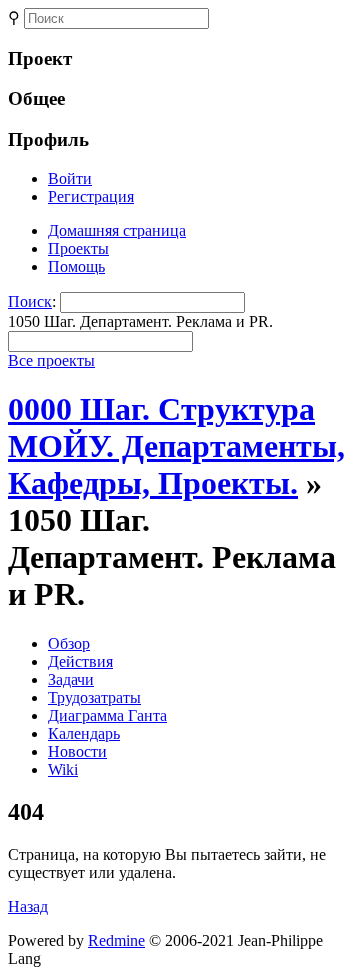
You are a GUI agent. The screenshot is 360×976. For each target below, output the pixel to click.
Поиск (30, 301)
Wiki (63, 769)
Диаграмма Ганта (107, 715)
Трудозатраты (94, 697)
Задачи (71, 679)
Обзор (69, 643)
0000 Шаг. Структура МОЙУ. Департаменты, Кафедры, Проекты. (176, 446)
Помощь (76, 266)
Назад (28, 906)
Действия (80, 661)
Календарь (84, 733)
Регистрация (91, 196)
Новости (77, 751)
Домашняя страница (117, 230)
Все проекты (51, 360)
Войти (70, 178)
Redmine (116, 940)
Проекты (78, 248)
